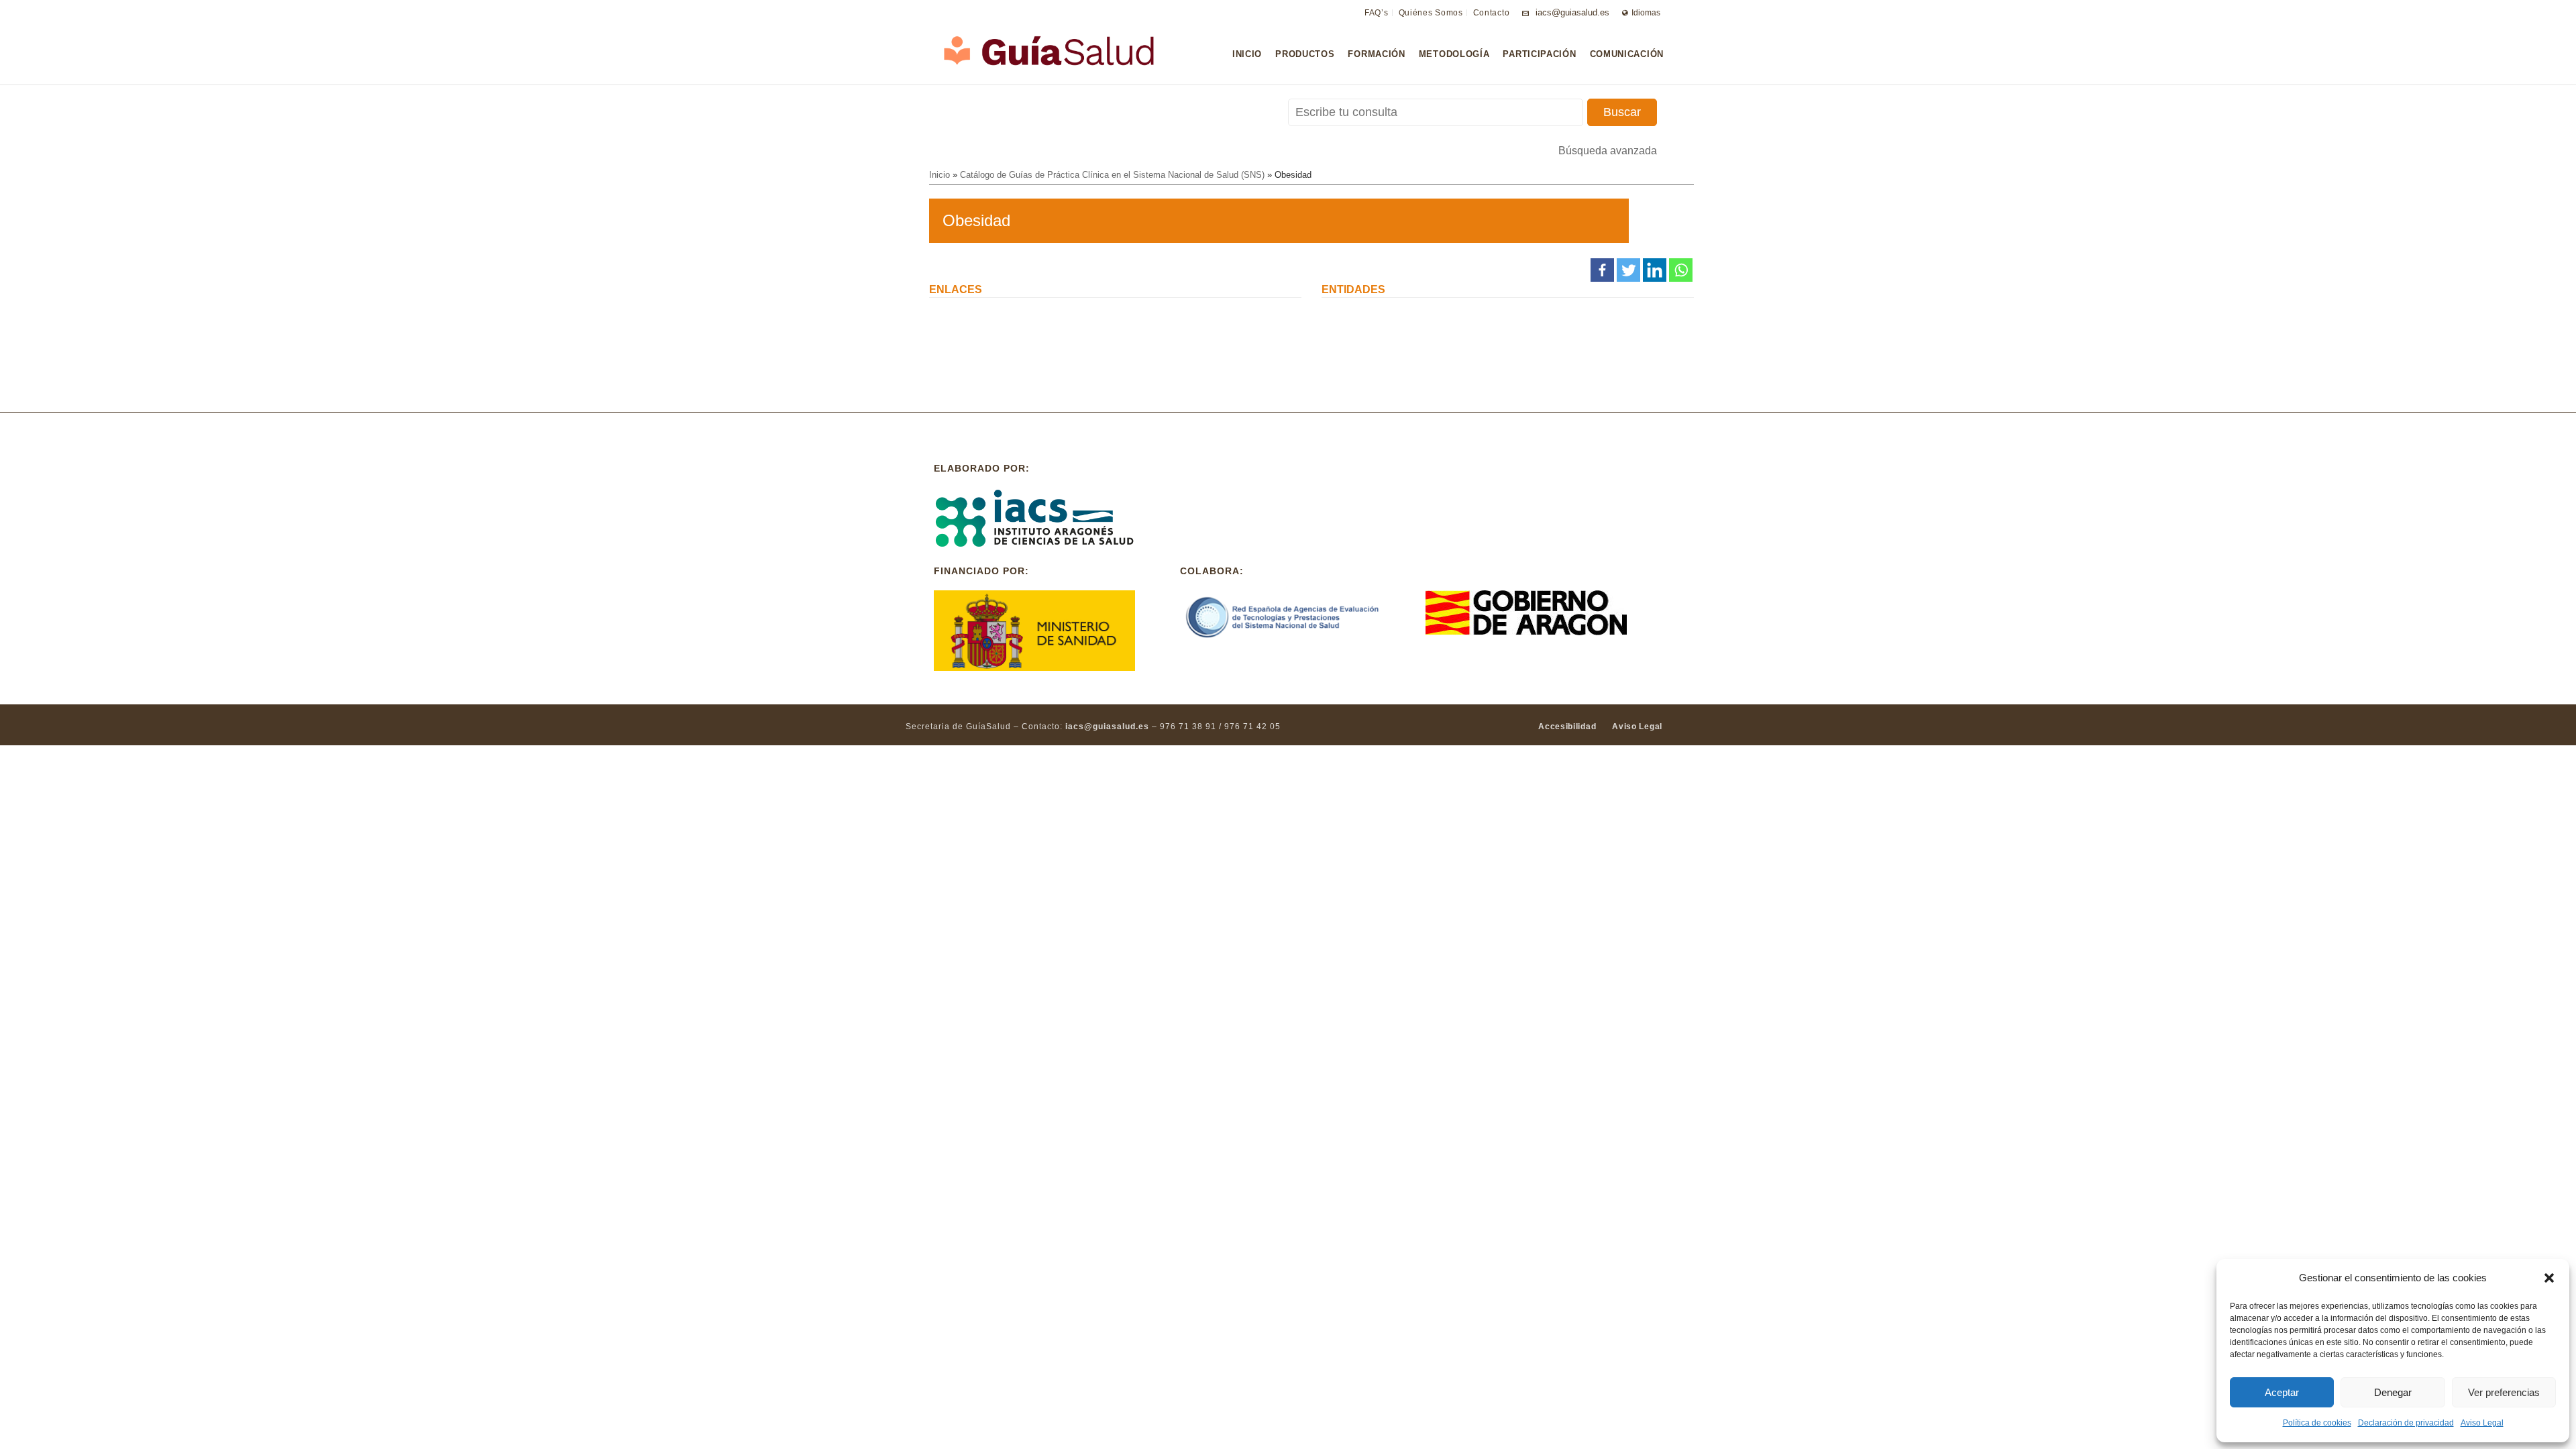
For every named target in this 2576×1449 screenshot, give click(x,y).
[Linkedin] (1655, 270)
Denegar (2393, 1392)
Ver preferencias (2504, 1392)
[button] (2549, 1278)
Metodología (1454, 54)
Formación (1376, 54)
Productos (1305, 54)
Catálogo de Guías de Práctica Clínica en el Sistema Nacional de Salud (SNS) (1112, 175)
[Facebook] (1602, 270)
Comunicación (1627, 54)
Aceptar (2282, 1392)
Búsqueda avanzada (1608, 151)
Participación (1539, 54)
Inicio (1247, 54)
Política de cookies (2317, 1423)
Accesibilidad (1567, 727)
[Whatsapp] (1681, 270)
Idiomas (1646, 13)
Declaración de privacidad (2406, 1423)
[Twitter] (1628, 270)
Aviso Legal (2482, 1423)
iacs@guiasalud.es (1572, 12)
